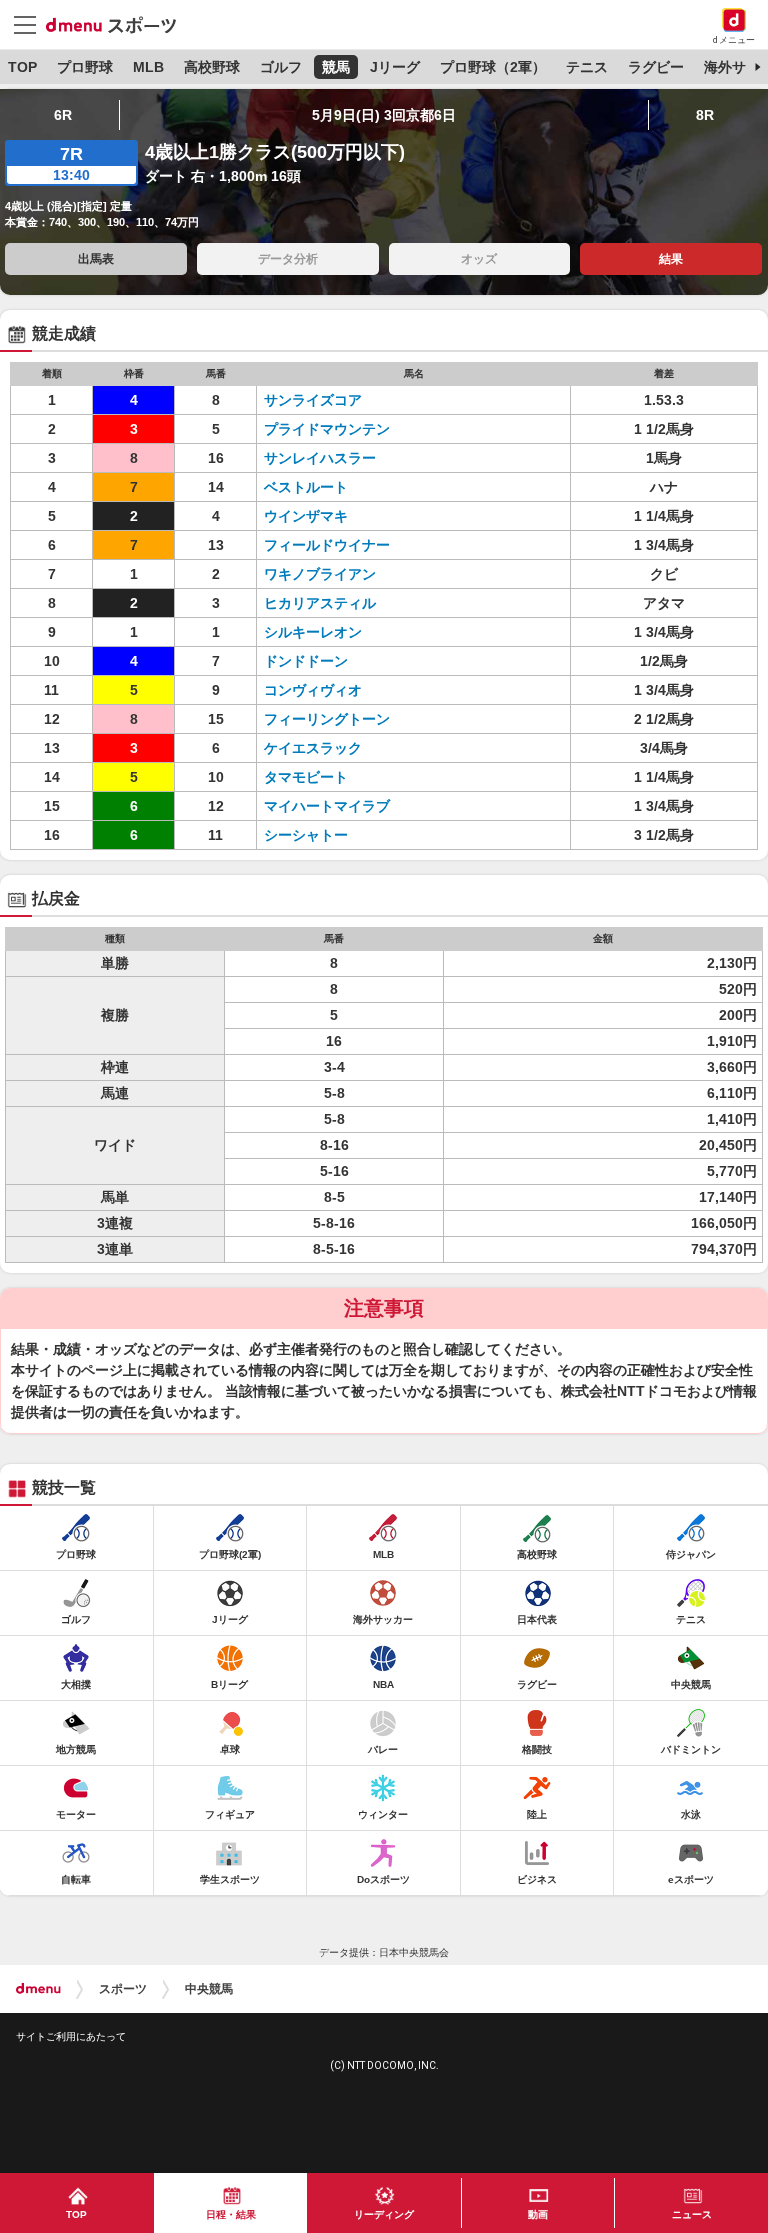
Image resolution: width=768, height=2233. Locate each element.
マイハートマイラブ (327, 806)
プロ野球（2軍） (493, 67)
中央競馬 (209, 1989)
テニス (587, 67)
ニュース (692, 2214)
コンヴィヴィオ (313, 690)
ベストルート (306, 487)
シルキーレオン (313, 632)
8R (705, 115)
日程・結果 (231, 2214)
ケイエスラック (313, 748)
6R (63, 115)
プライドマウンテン (327, 429)
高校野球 (212, 67)
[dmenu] (38, 1989)
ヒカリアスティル (320, 603)
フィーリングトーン (327, 719)
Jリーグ (395, 67)
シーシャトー (306, 835)
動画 (538, 2214)
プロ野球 (85, 67)
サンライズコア (313, 400)
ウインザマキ (306, 516)
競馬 (336, 67)
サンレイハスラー (320, 458)
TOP (22, 67)
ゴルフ (281, 67)
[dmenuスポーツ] (118, 24)
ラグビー (656, 67)
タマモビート (306, 777)
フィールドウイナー (327, 545)
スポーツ (123, 1989)
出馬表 (96, 259)
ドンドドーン (306, 661)
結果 (671, 259)
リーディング (384, 2214)
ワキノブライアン (320, 574)
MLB (148, 67)
